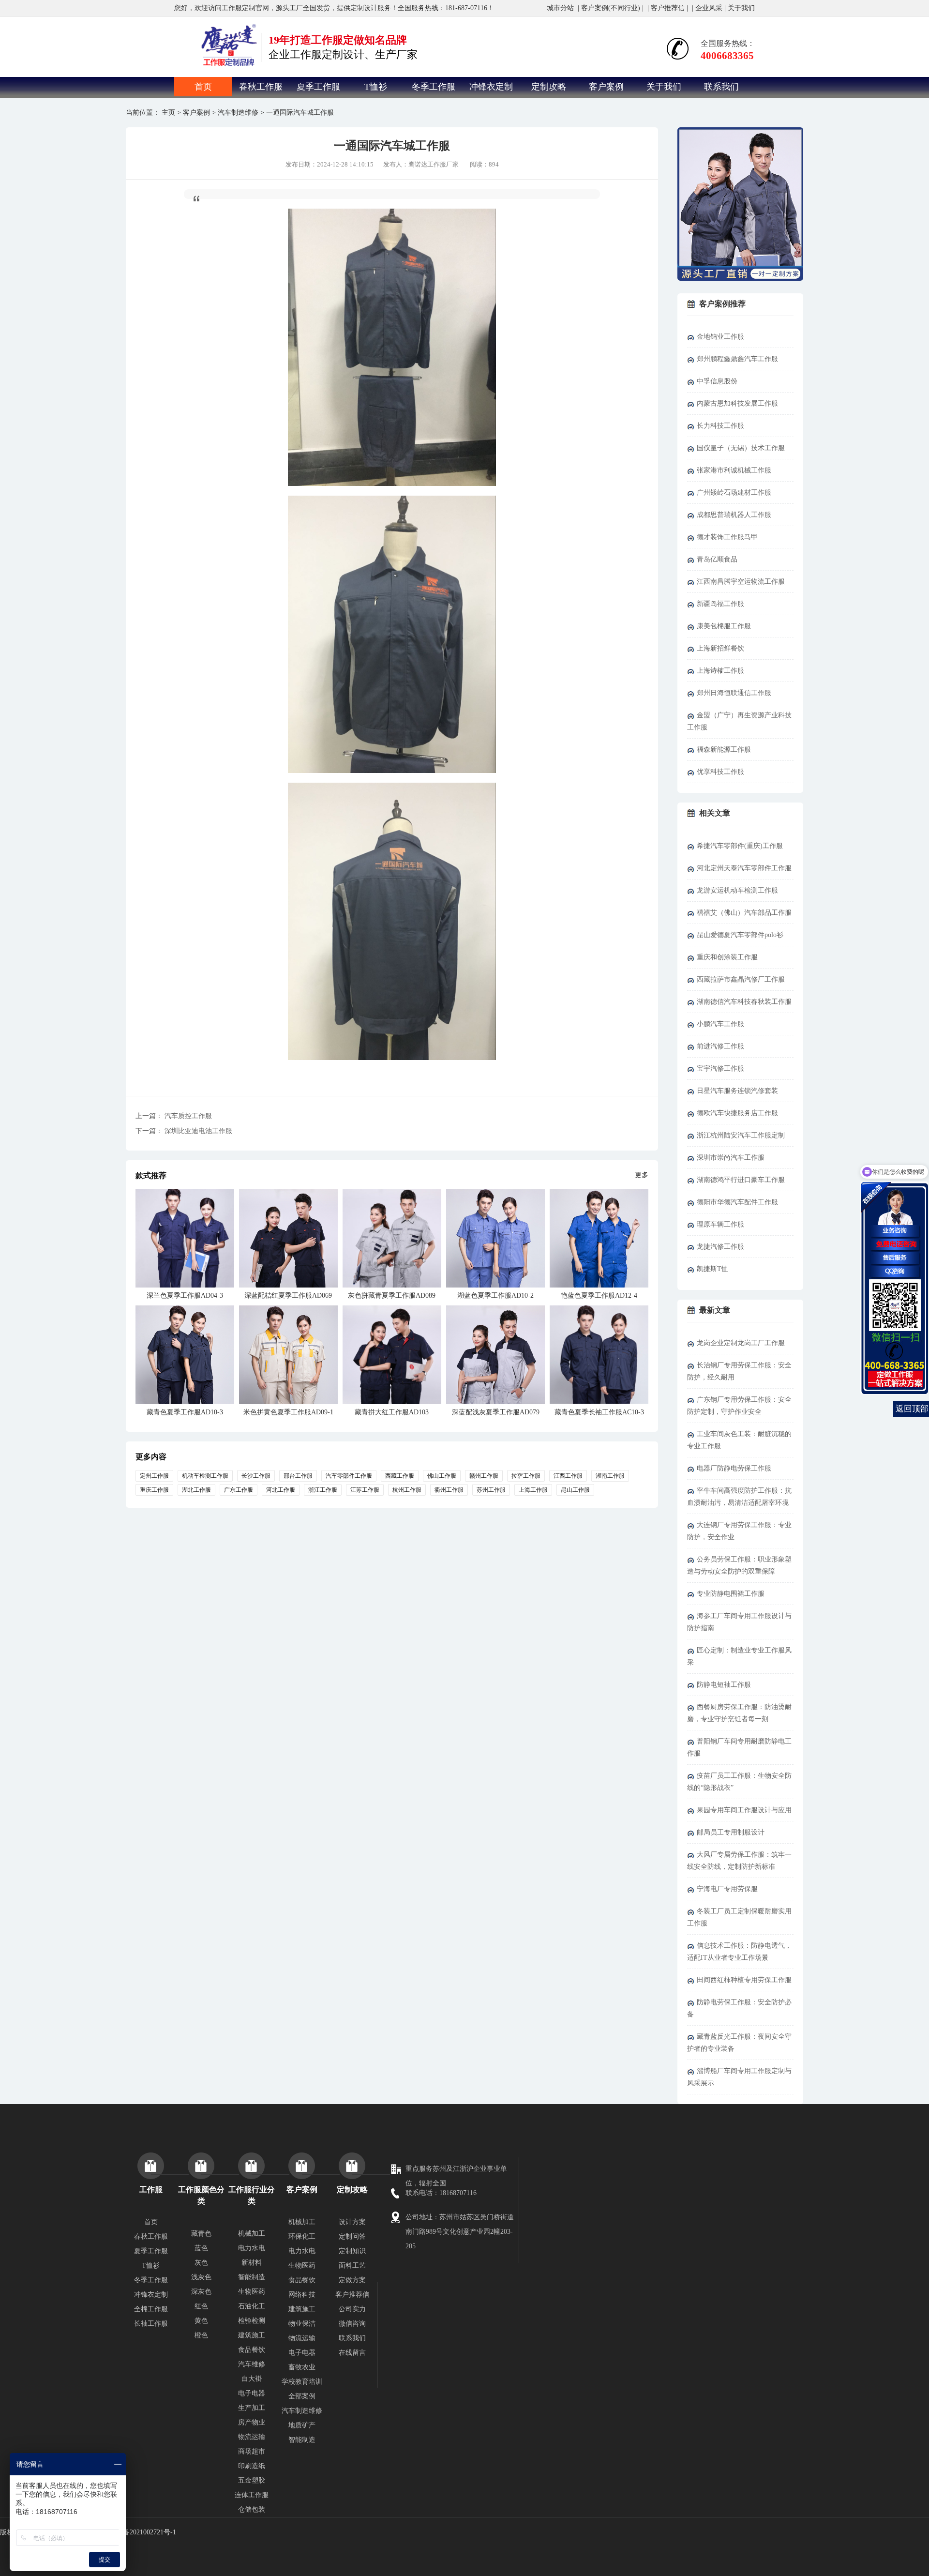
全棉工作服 (151, 2309)
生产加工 (252, 2408)
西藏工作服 (400, 1476)
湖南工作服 (610, 1476)
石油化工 (252, 2306)
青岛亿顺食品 (717, 559)
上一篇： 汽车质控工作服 (174, 1116)
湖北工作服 (196, 1490)
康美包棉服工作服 (724, 626)
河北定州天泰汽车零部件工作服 (744, 868)
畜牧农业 (302, 2367)
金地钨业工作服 (720, 337)
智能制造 (252, 2277)
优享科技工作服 (720, 772)
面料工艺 (352, 2265)
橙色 (201, 2335)
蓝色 (201, 2248)
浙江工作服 (323, 1490)
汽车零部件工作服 (349, 1476)
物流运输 (252, 2437)
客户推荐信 (668, 8)
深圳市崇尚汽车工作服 (731, 1158)
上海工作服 (533, 1490)
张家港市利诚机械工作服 (734, 470)
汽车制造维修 (238, 113)
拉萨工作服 (526, 1476)
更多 (642, 1175)
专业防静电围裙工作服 (731, 1594)
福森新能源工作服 (724, 750)
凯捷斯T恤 (712, 1269)
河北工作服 (281, 1490)
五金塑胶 (252, 2480)
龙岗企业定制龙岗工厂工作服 (741, 1343)
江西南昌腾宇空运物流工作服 (741, 582)
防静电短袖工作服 (724, 1685)
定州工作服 (154, 1476)
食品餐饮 (252, 2350)
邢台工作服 (298, 1476)
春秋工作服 (261, 87)
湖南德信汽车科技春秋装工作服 (744, 1002)
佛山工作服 (442, 1476)
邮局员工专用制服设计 (731, 1832)
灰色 (201, 2263)
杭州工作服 (407, 1490)
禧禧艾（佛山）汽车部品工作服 (744, 913)
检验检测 (252, 2321)
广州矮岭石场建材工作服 (734, 492)
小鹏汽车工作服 (720, 1024)
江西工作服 (568, 1476)
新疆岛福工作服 (720, 604)
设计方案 (352, 2222)
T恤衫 (376, 87)
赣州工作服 (484, 1476)
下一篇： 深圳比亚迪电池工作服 (184, 1131)
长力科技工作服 (720, 426)
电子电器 (252, 2393)
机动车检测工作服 (205, 1476)
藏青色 (201, 2234)
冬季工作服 (434, 87)
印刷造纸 (252, 2466)
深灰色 (201, 2292)
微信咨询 (352, 2324)
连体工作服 (252, 2495)
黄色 (201, 2321)
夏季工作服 (318, 87)
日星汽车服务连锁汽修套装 (737, 1091)
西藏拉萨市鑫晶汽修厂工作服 (741, 979)
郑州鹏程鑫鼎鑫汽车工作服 (737, 359)
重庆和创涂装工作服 (727, 957)
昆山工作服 (575, 1490)
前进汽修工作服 (720, 1046)
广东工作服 (239, 1490)
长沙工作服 (256, 1476)
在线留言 (352, 2353)
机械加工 (252, 2234)
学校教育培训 (302, 2382)
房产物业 (252, 2422)
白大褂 (252, 2379)
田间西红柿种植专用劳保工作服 (744, 1980)
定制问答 (352, 2236)
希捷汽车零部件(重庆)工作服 (740, 846)
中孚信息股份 (717, 381)
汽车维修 (252, 2364)
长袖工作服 (151, 2324)
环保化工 (302, 2236)
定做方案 (352, 2280)
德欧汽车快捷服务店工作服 (737, 1113)
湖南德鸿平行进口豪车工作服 (741, 1180)
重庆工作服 (154, 1490)
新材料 (252, 2263)
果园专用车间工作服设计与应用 (744, 1810)
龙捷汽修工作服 (720, 1247)
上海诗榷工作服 (720, 671)
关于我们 (741, 8)
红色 (201, 2306)
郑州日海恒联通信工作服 (734, 693)
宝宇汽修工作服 (720, 1068)
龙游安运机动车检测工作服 (737, 890)
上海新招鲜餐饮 (720, 648)
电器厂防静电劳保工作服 (734, 1468)
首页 (203, 87)
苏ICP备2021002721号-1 (141, 2532)
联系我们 (721, 87)
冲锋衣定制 (491, 87)
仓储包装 (252, 2509)
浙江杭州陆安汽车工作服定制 (741, 1135)
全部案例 (302, 2396)
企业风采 (709, 8)
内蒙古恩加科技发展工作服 (737, 403)
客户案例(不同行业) (611, 8)
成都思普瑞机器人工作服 (734, 515)
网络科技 (302, 2295)
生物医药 (252, 2292)
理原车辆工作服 (720, 1224)
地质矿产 (302, 2425)
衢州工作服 (449, 1490)
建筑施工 (252, 2335)
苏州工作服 (491, 1490)
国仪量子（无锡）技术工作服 (741, 448)
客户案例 (606, 87)
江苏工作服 (365, 1490)
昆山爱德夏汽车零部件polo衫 (740, 935)
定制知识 (352, 2251)
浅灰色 (201, 2277)
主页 (168, 113)
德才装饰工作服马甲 (727, 537)
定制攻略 (549, 87)
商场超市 (252, 2451)
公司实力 (352, 2309)
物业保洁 (302, 2324)
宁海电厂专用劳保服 (727, 1889)
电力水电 (252, 2248)
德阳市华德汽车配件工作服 (737, 1202)
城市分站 (560, 8)
